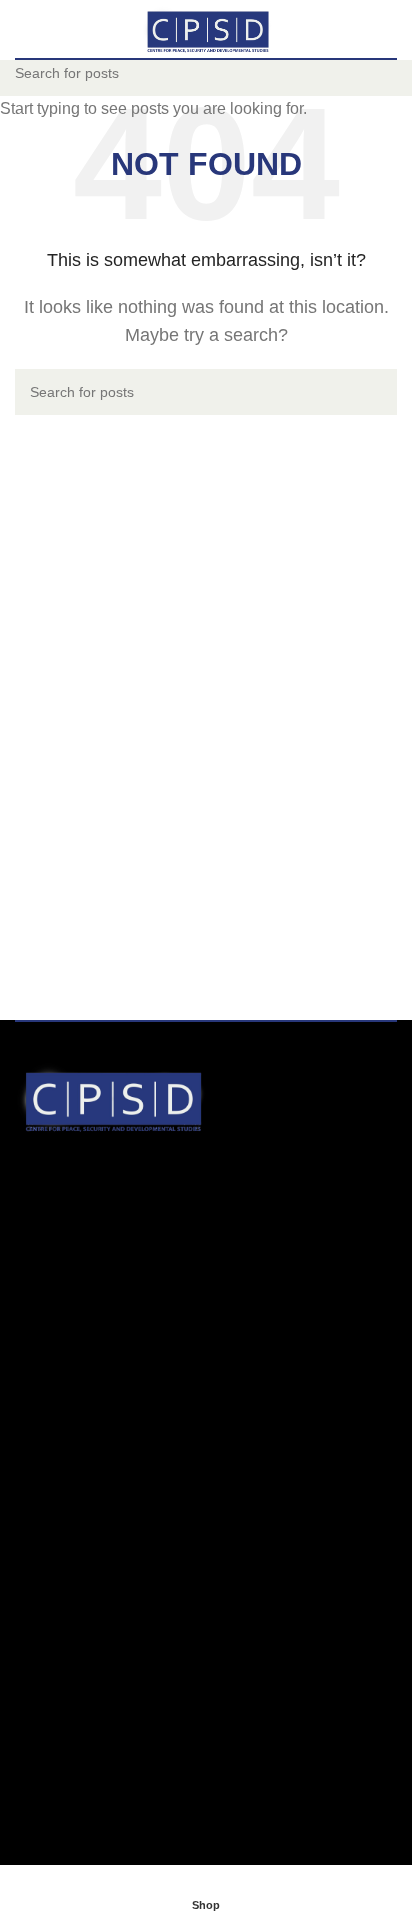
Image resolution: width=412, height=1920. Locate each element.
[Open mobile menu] (23, 29)
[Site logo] (206, 27)
